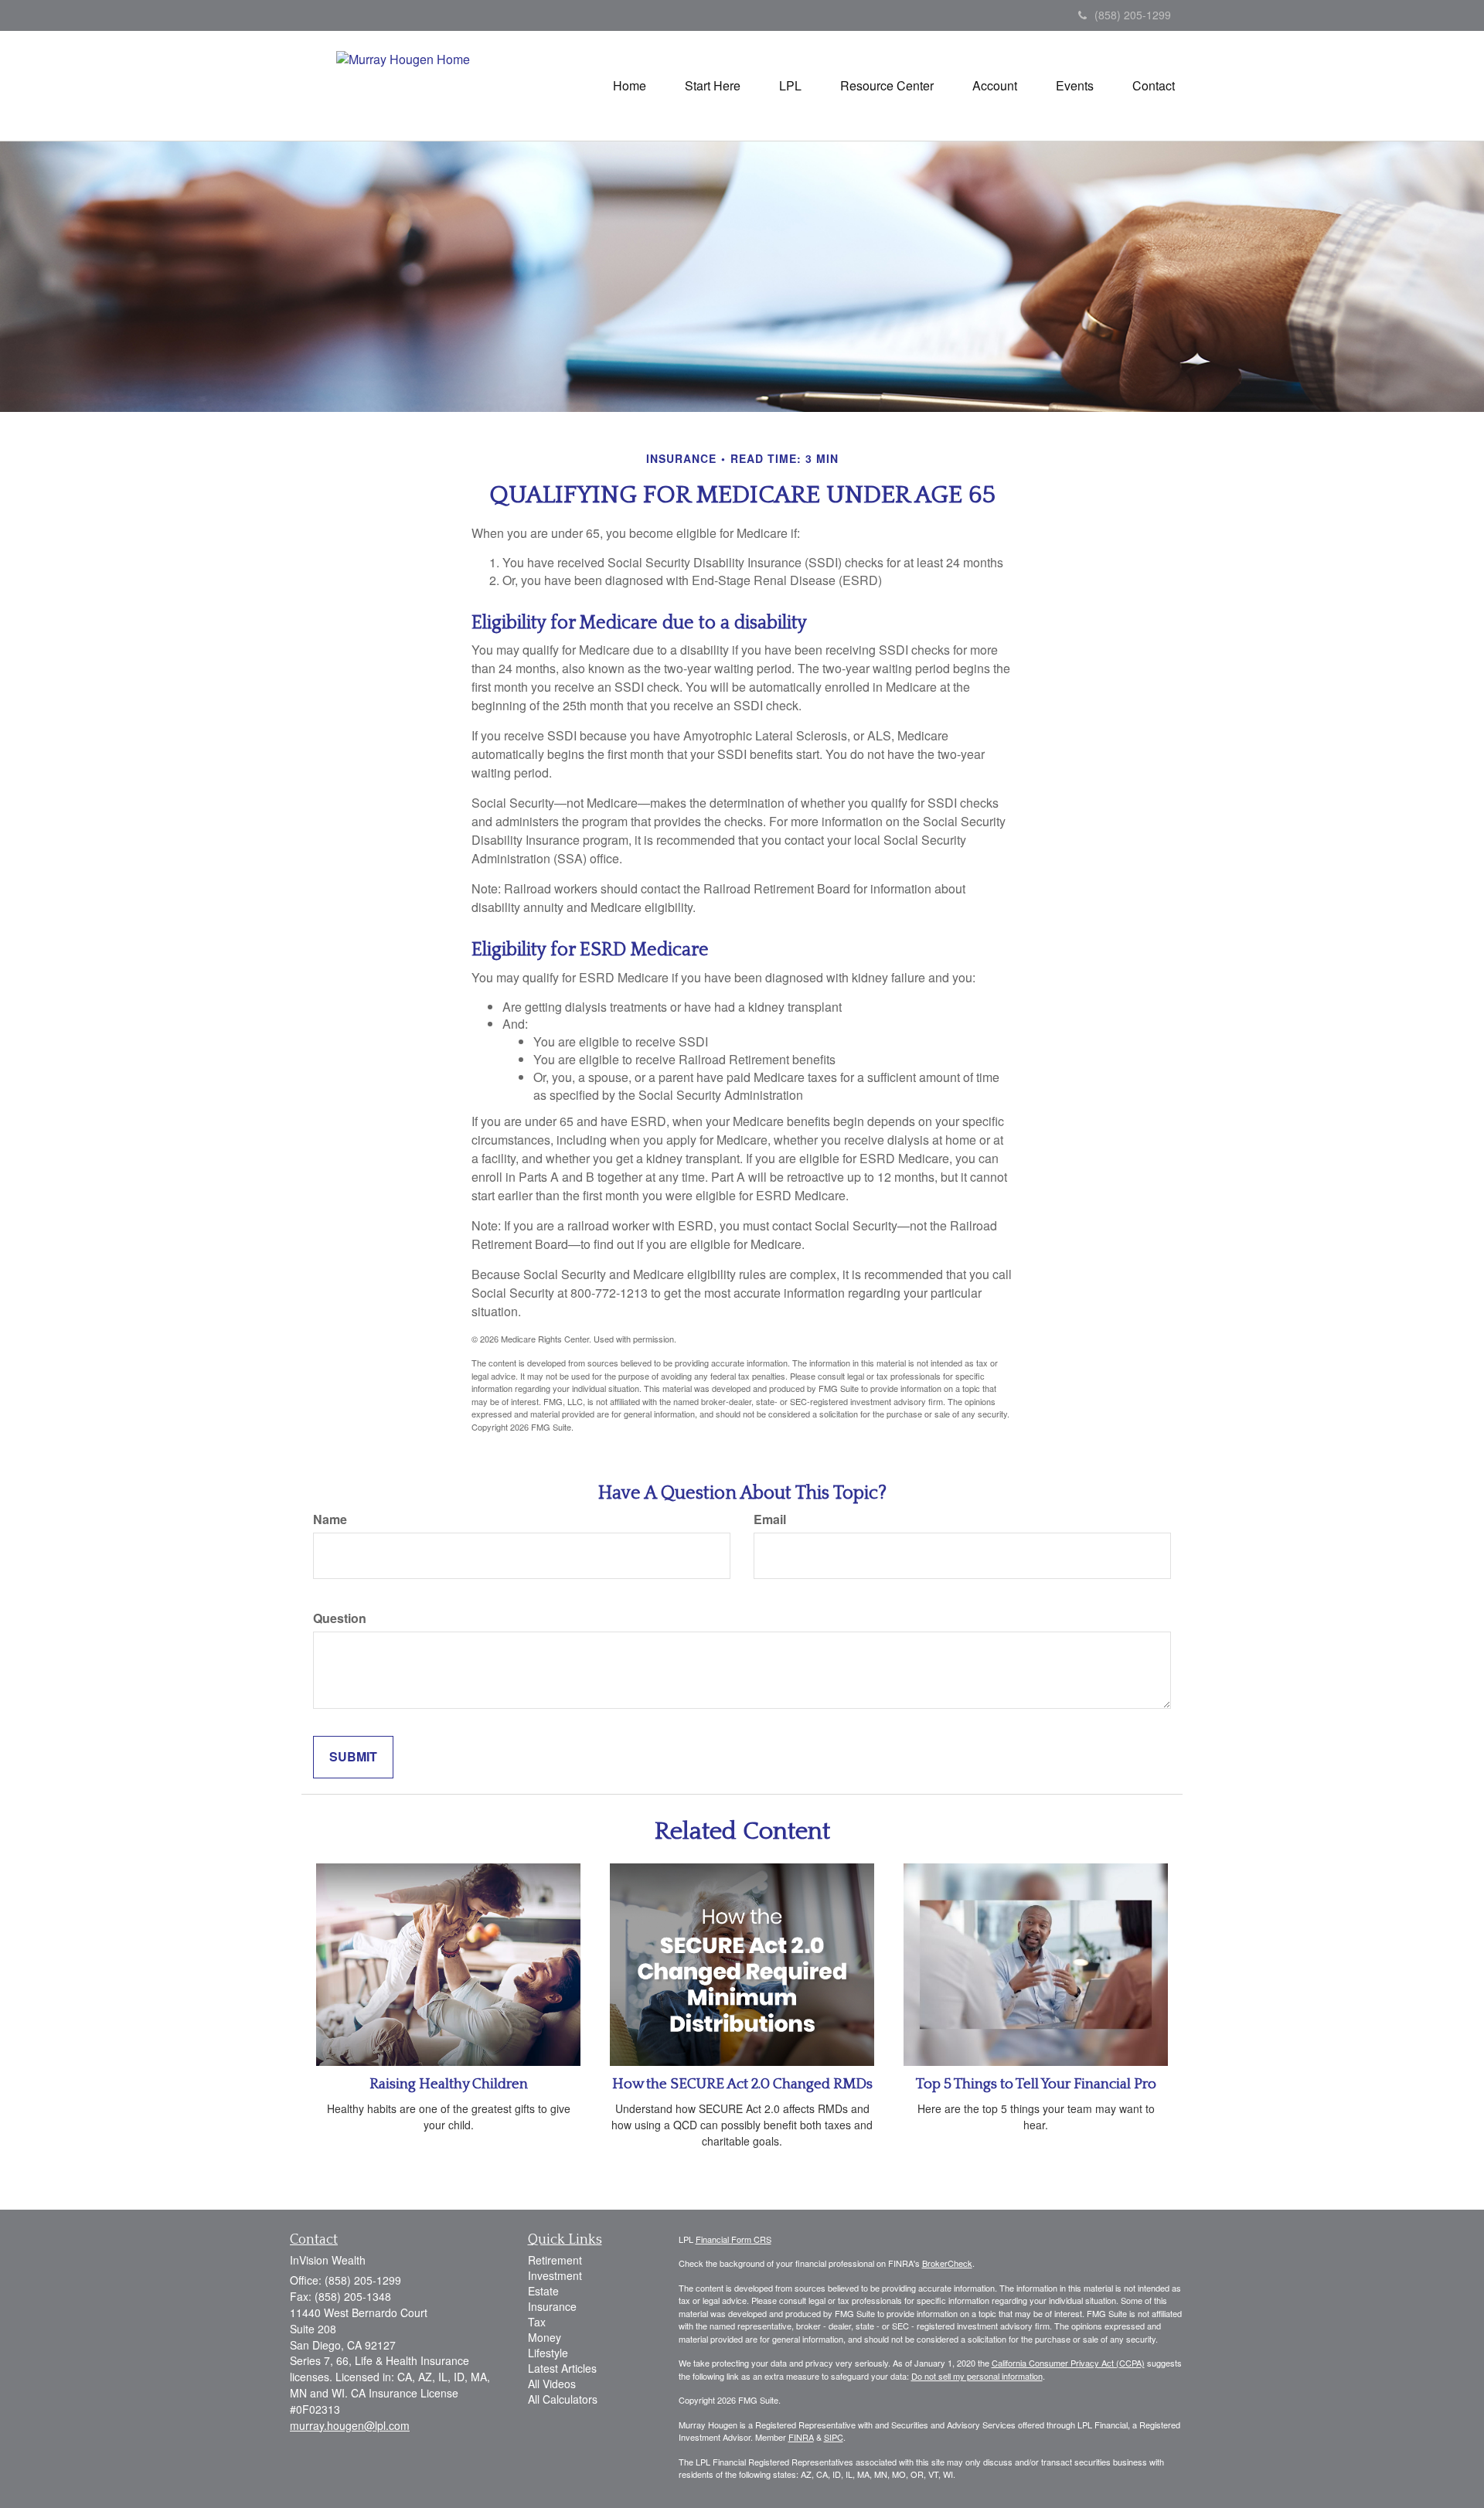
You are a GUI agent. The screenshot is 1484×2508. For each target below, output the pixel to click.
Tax (537, 2322)
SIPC (834, 2437)
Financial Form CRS (733, 2239)
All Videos (552, 2384)
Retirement (555, 2260)
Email (770, 1519)
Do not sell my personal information (977, 2376)
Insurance (552, 2306)
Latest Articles (562, 2368)
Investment (555, 2275)
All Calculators (563, 2399)
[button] (713, 86)
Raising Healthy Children (449, 2084)
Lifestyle (548, 2353)
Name (330, 1519)
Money (545, 2337)
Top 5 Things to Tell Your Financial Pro (1036, 2084)
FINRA (801, 2437)
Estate (543, 2291)
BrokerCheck (947, 2263)
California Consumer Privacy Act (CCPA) (1068, 2363)
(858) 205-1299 (1133, 15)
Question (340, 1618)
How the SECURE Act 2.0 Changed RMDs (742, 2084)
